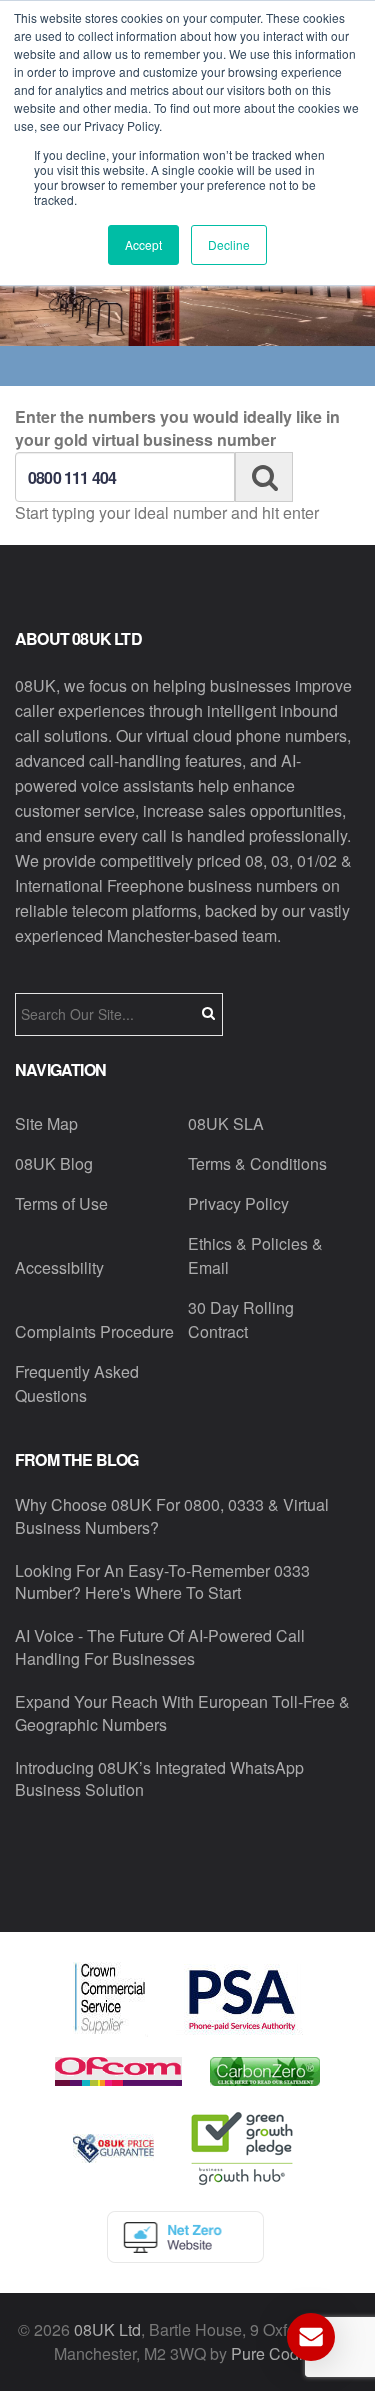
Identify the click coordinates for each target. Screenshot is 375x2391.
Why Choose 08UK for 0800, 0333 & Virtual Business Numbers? (172, 1516)
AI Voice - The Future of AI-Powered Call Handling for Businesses (160, 1647)
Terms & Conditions (257, 1163)
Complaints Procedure (94, 1331)
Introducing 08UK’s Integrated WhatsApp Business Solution (159, 1779)
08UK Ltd (107, 2329)
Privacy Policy (238, 1203)
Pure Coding (276, 2353)
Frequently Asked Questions (77, 1383)
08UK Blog (54, 1163)
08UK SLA (226, 1123)
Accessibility (59, 1267)
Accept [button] (143, 244)
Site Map (46, 1123)
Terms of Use (61, 1203)
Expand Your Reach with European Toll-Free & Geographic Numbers (182, 1713)
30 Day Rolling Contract (241, 1319)
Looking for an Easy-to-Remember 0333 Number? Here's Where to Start (162, 1582)
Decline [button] (229, 244)
